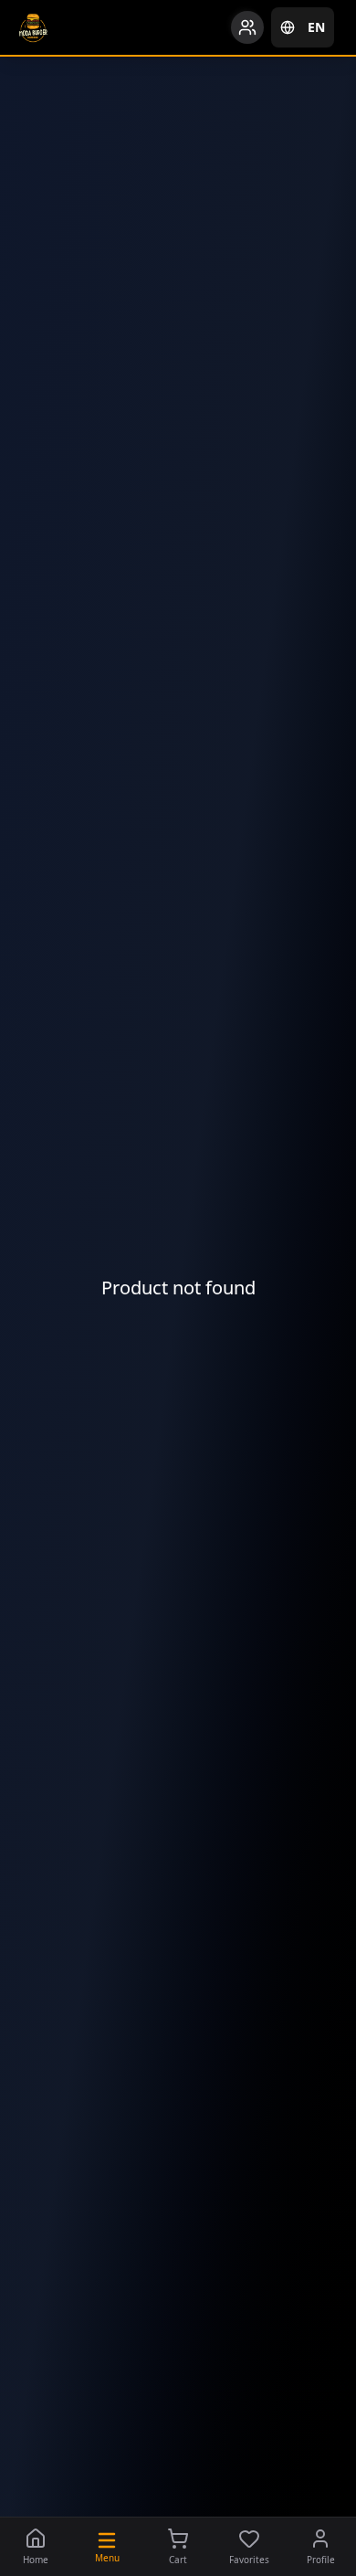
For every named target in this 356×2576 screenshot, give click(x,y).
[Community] (247, 27)
